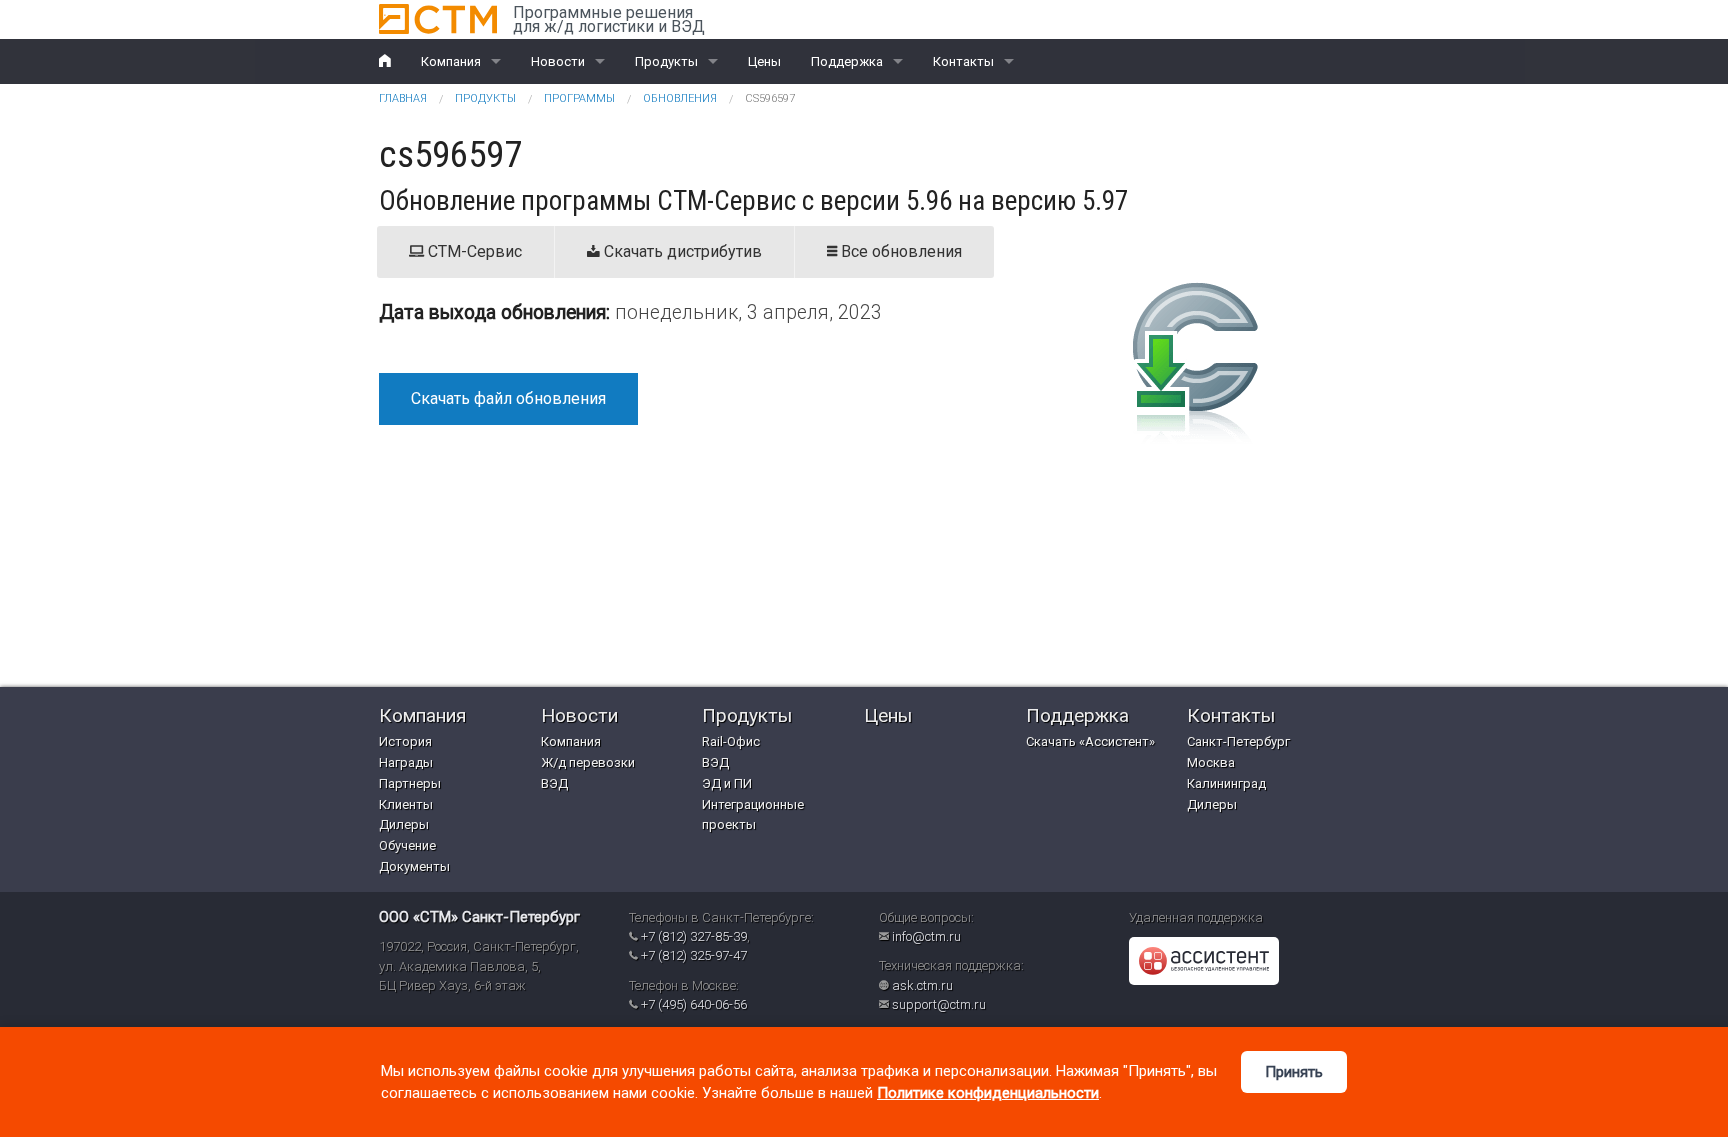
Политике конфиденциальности (988, 1093)
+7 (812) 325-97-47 (694, 955)
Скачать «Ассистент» (1090, 741)
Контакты (963, 61)
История (405, 741)
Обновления (680, 98)
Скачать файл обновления (508, 398)
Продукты (666, 61)
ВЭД (554, 783)
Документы (414, 866)
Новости (558, 61)
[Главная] (438, 19)
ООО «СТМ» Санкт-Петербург (479, 917)
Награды (406, 762)
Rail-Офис (731, 741)
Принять (1294, 1072)
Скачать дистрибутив (681, 251)
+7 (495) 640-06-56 (694, 1004)
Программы (579, 98)
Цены (764, 61)
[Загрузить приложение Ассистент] (1204, 960)
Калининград (1226, 783)
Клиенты (406, 804)
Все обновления (899, 251)
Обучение (407, 845)
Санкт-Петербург (1238, 741)
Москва (1211, 762)
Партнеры (410, 783)
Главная (403, 98)
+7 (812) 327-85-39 (694, 936)
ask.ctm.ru (922, 985)
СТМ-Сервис (473, 251)
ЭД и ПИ (727, 783)
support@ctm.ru (939, 1004)
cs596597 (770, 98)
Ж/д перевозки (588, 762)
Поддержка (847, 61)
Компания (451, 61)
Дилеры (404, 824)
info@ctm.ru (926, 936)
